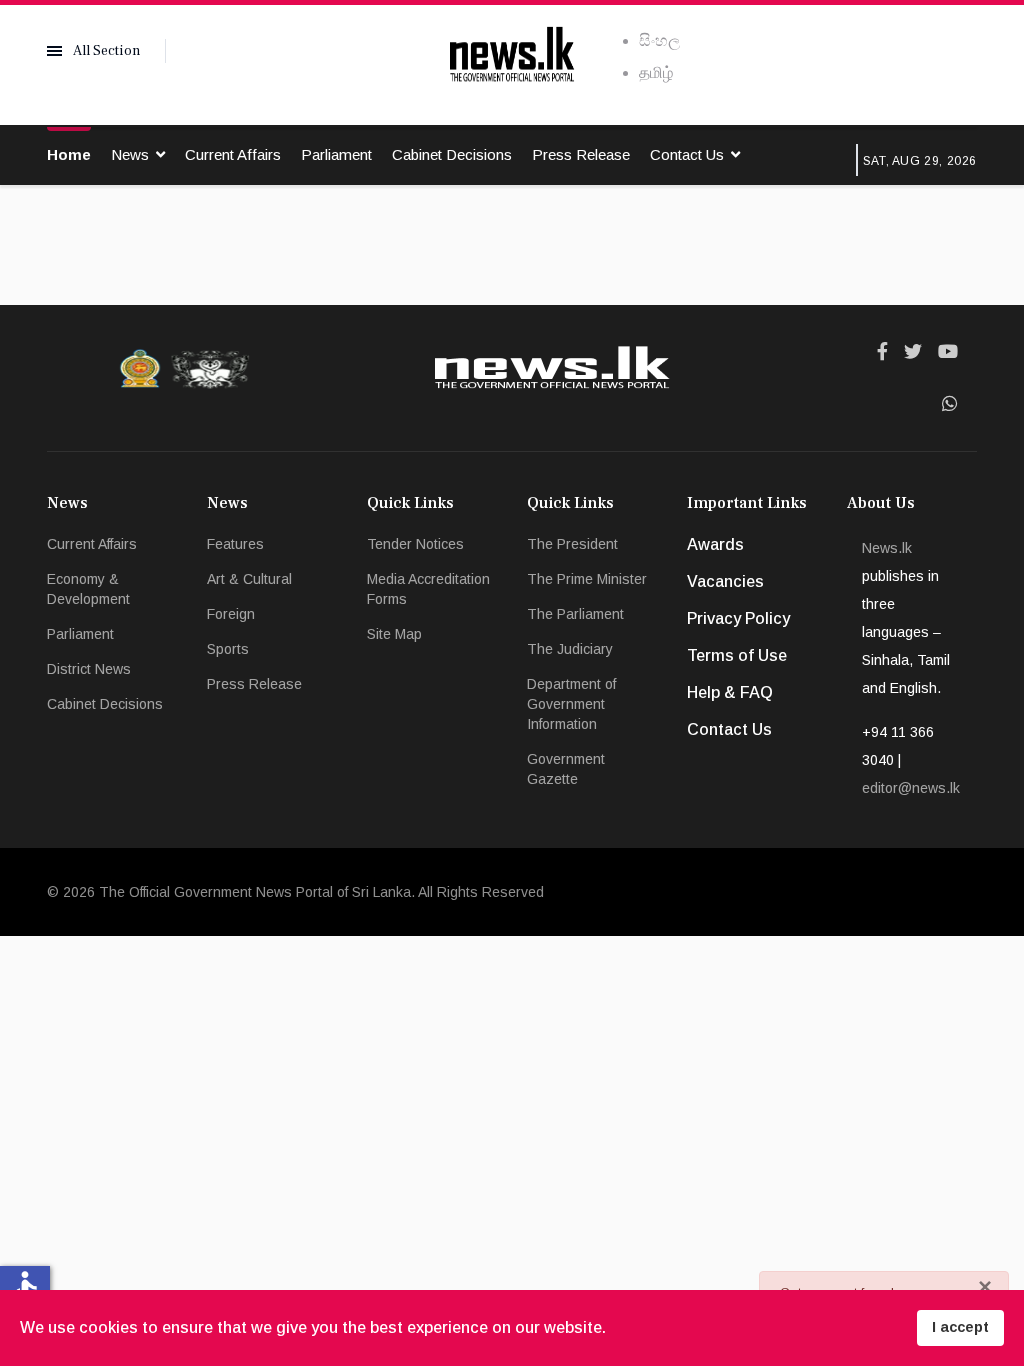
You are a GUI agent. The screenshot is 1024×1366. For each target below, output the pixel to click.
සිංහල (659, 40)
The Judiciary (570, 649)
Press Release (581, 154)
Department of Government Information (571, 704)
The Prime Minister (587, 579)
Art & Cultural (249, 579)
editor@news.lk (911, 788)
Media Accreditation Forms (428, 589)
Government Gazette (566, 769)
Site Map (394, 634)
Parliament (336, 154)
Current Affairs (233, 154)
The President (572, 544)
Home (69, 154)
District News (89, 669)
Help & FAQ (730, 692)
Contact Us (687, 154)
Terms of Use (737, 655)
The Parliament (575, 614)
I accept (960, 1327)
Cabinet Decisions (452, 154)
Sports (228, 649)
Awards (715, 544)
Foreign (231, 614)
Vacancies (725, 581)
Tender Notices (415, 544)
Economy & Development (88, 589)
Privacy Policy (738, 618)
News (130, 154)
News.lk (887, 548)
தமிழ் (656, 72)
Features (235, 544)
